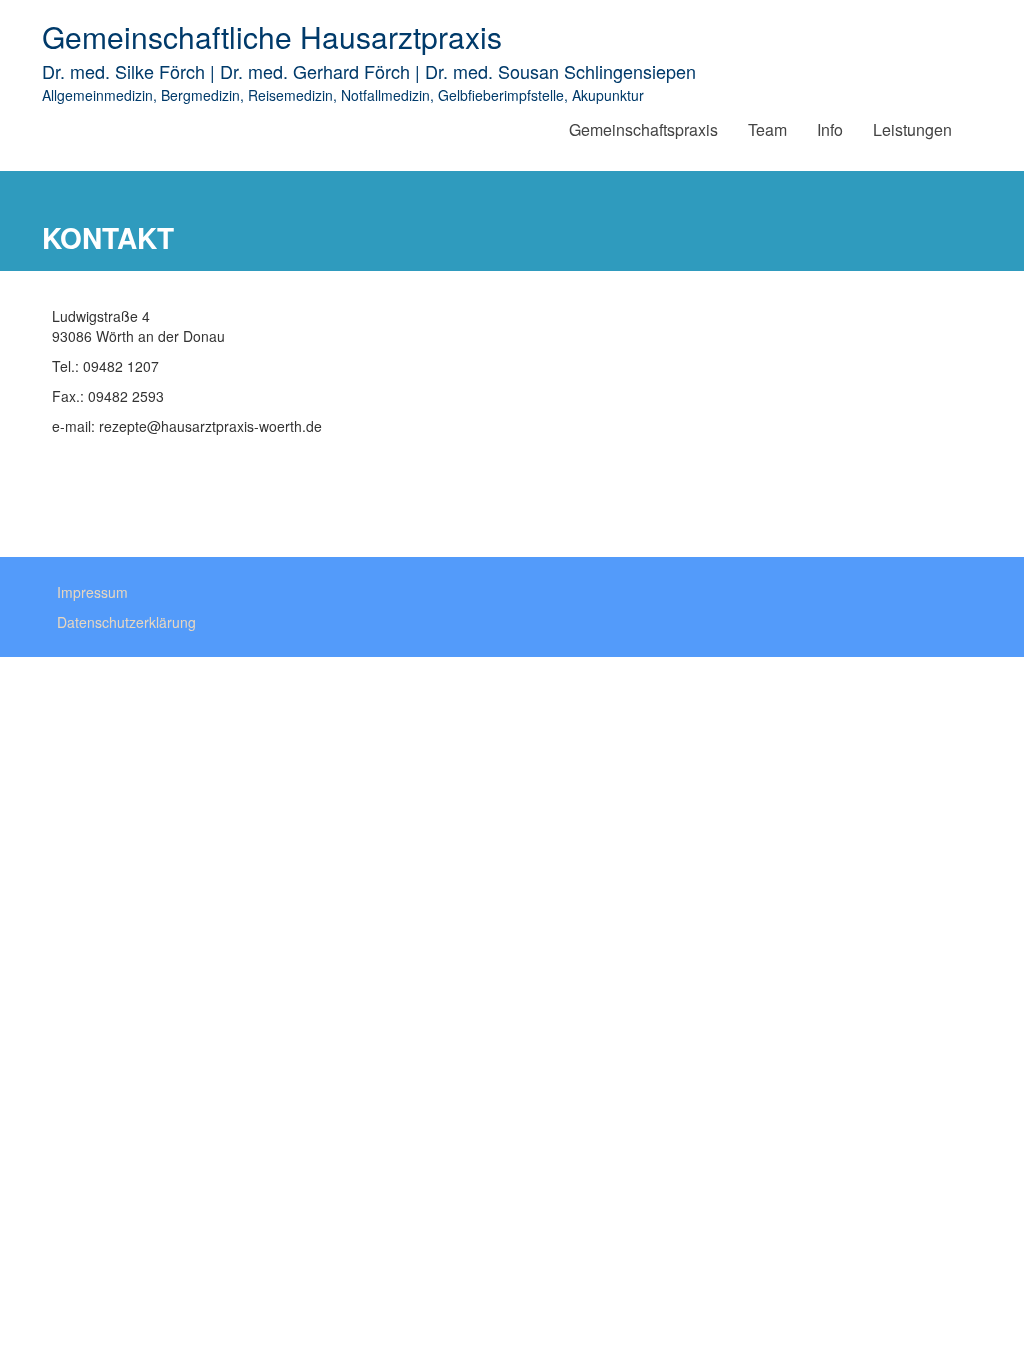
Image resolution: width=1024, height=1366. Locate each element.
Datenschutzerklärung (126, 622)
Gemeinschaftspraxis (643, 129)
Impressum (92, 592)
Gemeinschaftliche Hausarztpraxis (272, 36)
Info (830, 129)
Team (767, 129)
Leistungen (912, 129)
